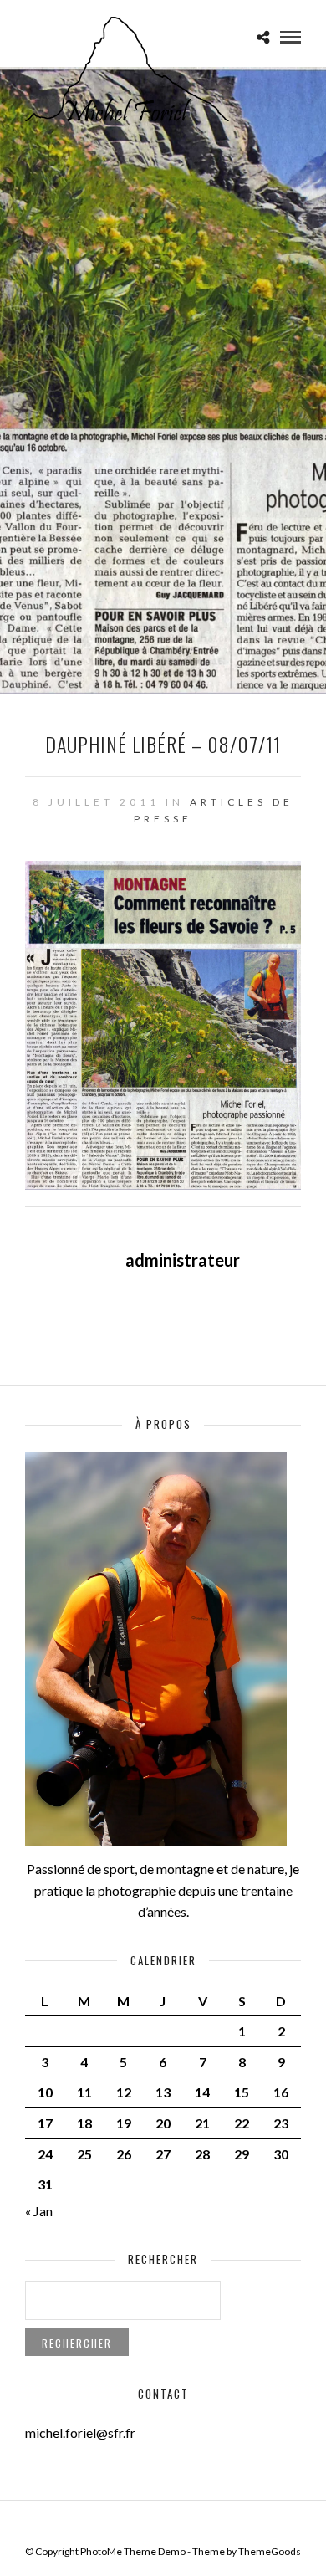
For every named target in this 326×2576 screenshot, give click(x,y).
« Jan (39, 2211)
